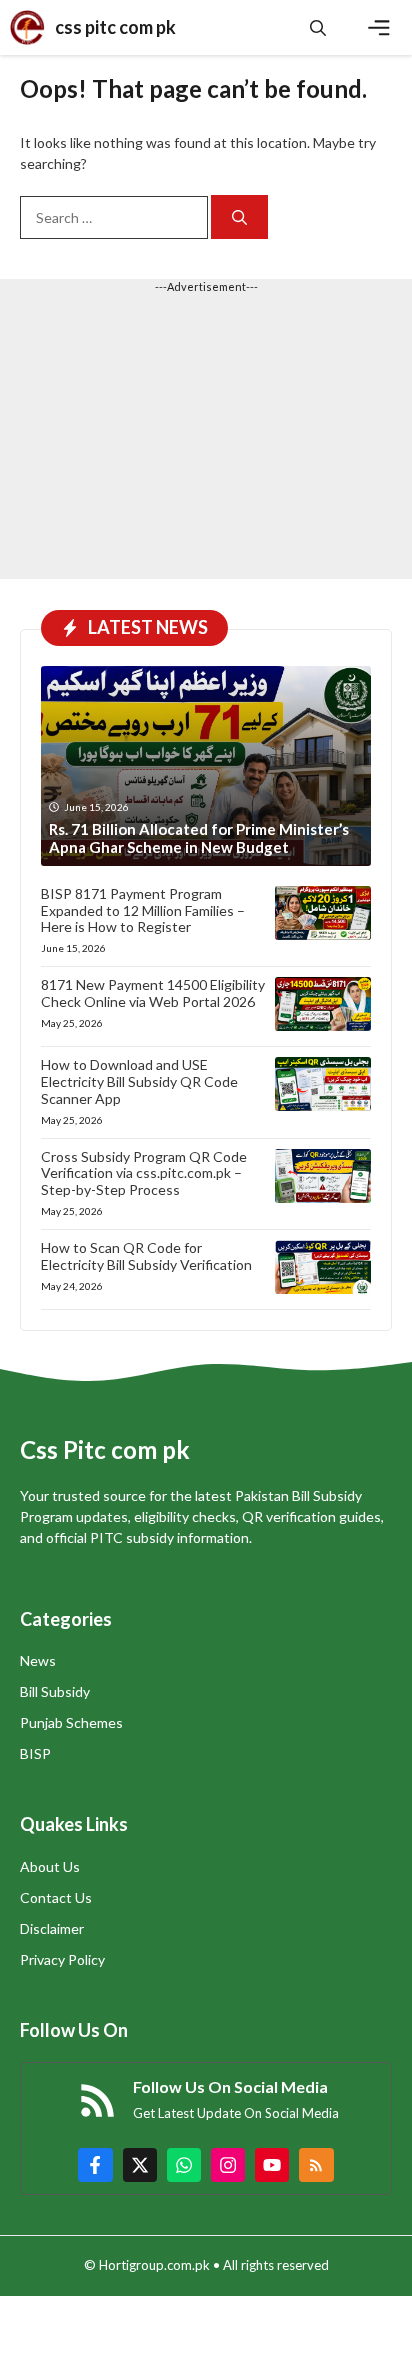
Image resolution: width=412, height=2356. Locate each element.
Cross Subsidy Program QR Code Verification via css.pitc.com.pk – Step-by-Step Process (144, 1173)
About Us (50, 1866)
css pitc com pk (115, 27)
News (38, 1660)
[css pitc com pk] (27, 27)
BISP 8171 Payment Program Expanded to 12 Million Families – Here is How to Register (143, 910)
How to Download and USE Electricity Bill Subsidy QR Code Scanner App (139, 1081)
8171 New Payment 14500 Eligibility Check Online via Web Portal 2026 (153, 993)
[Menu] (379, 28)
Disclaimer (52, 1928)
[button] (318, 27)
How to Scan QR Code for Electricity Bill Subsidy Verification (146, 1256)
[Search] (239, 217)
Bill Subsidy (55, 1691)
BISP (35, 1753)
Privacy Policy (62, 1959)
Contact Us (56, 1897)
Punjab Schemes (71, 1722)
